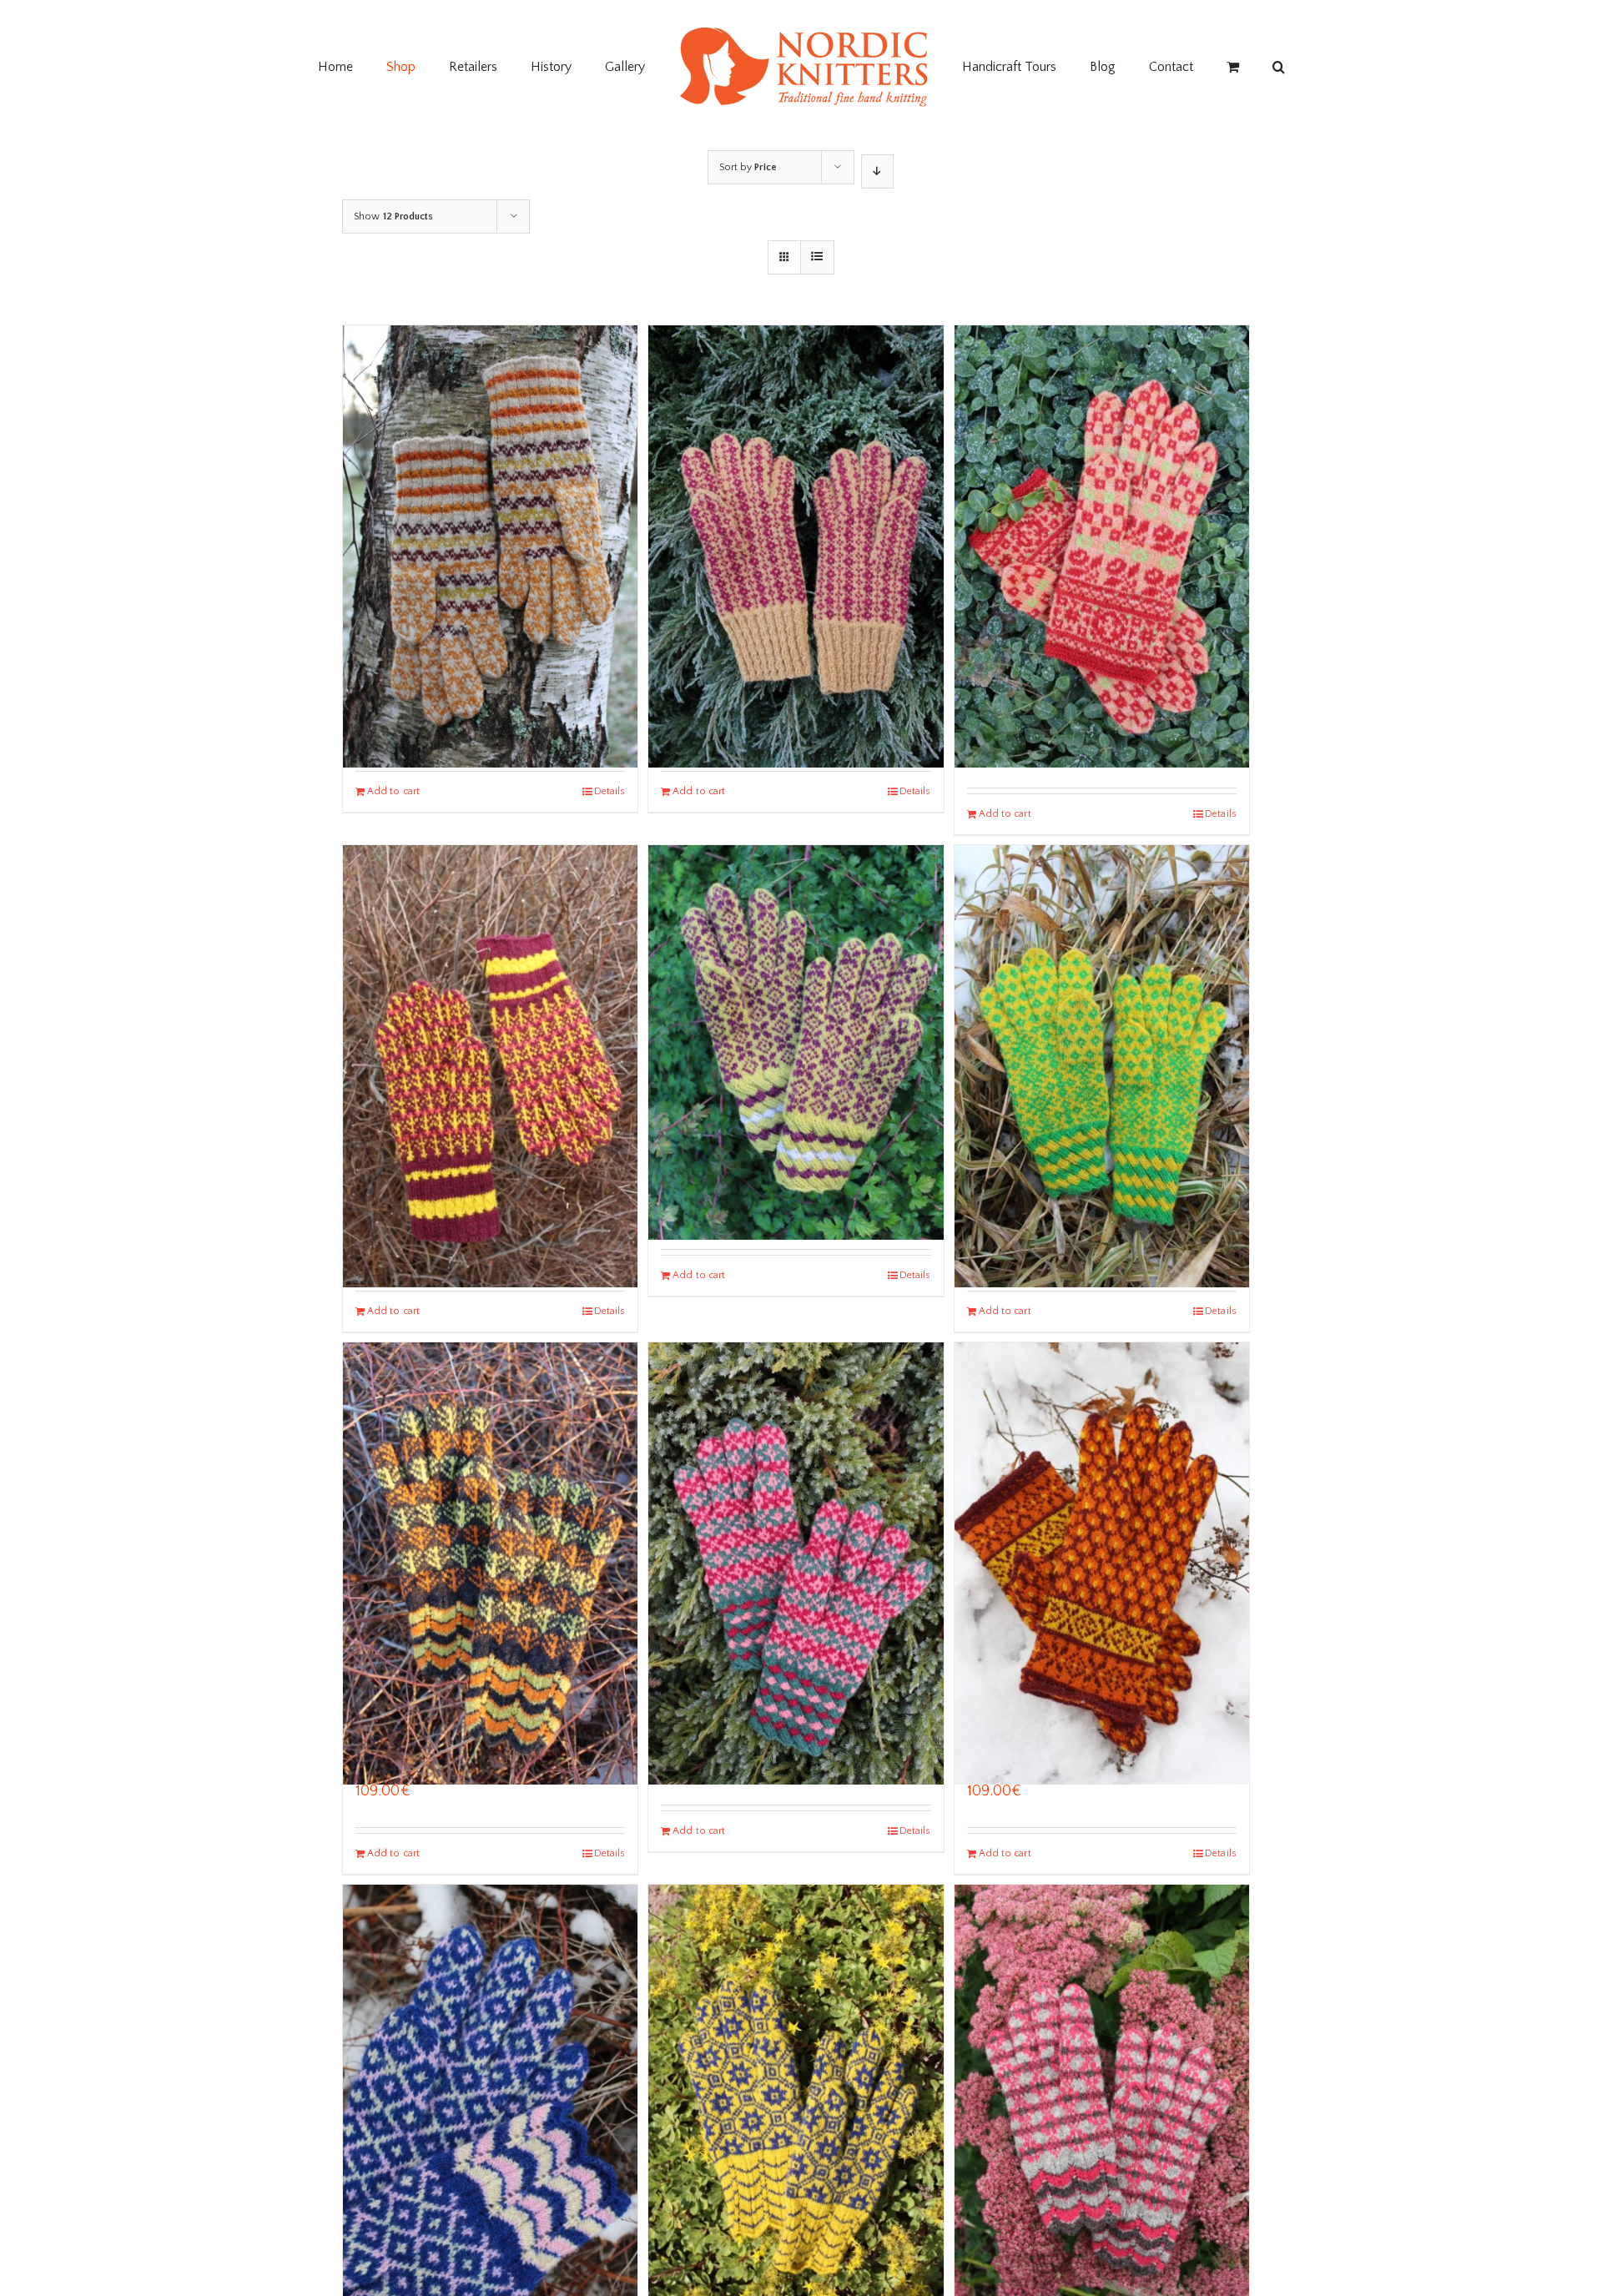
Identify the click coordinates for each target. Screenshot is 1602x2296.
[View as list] (817, 257)
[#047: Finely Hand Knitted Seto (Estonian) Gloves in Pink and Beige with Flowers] (1102, 491)
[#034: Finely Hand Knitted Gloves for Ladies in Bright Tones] (1102, 1011)
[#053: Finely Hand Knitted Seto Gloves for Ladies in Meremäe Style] (490, 1011)
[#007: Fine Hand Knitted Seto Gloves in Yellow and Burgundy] (796, 993)
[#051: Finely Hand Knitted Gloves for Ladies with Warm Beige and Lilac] (796, 491)
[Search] (1205, 67)
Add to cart (393, 791)
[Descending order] (877, 171)
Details (610, 791)
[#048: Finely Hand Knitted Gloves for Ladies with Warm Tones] (490, 491)
